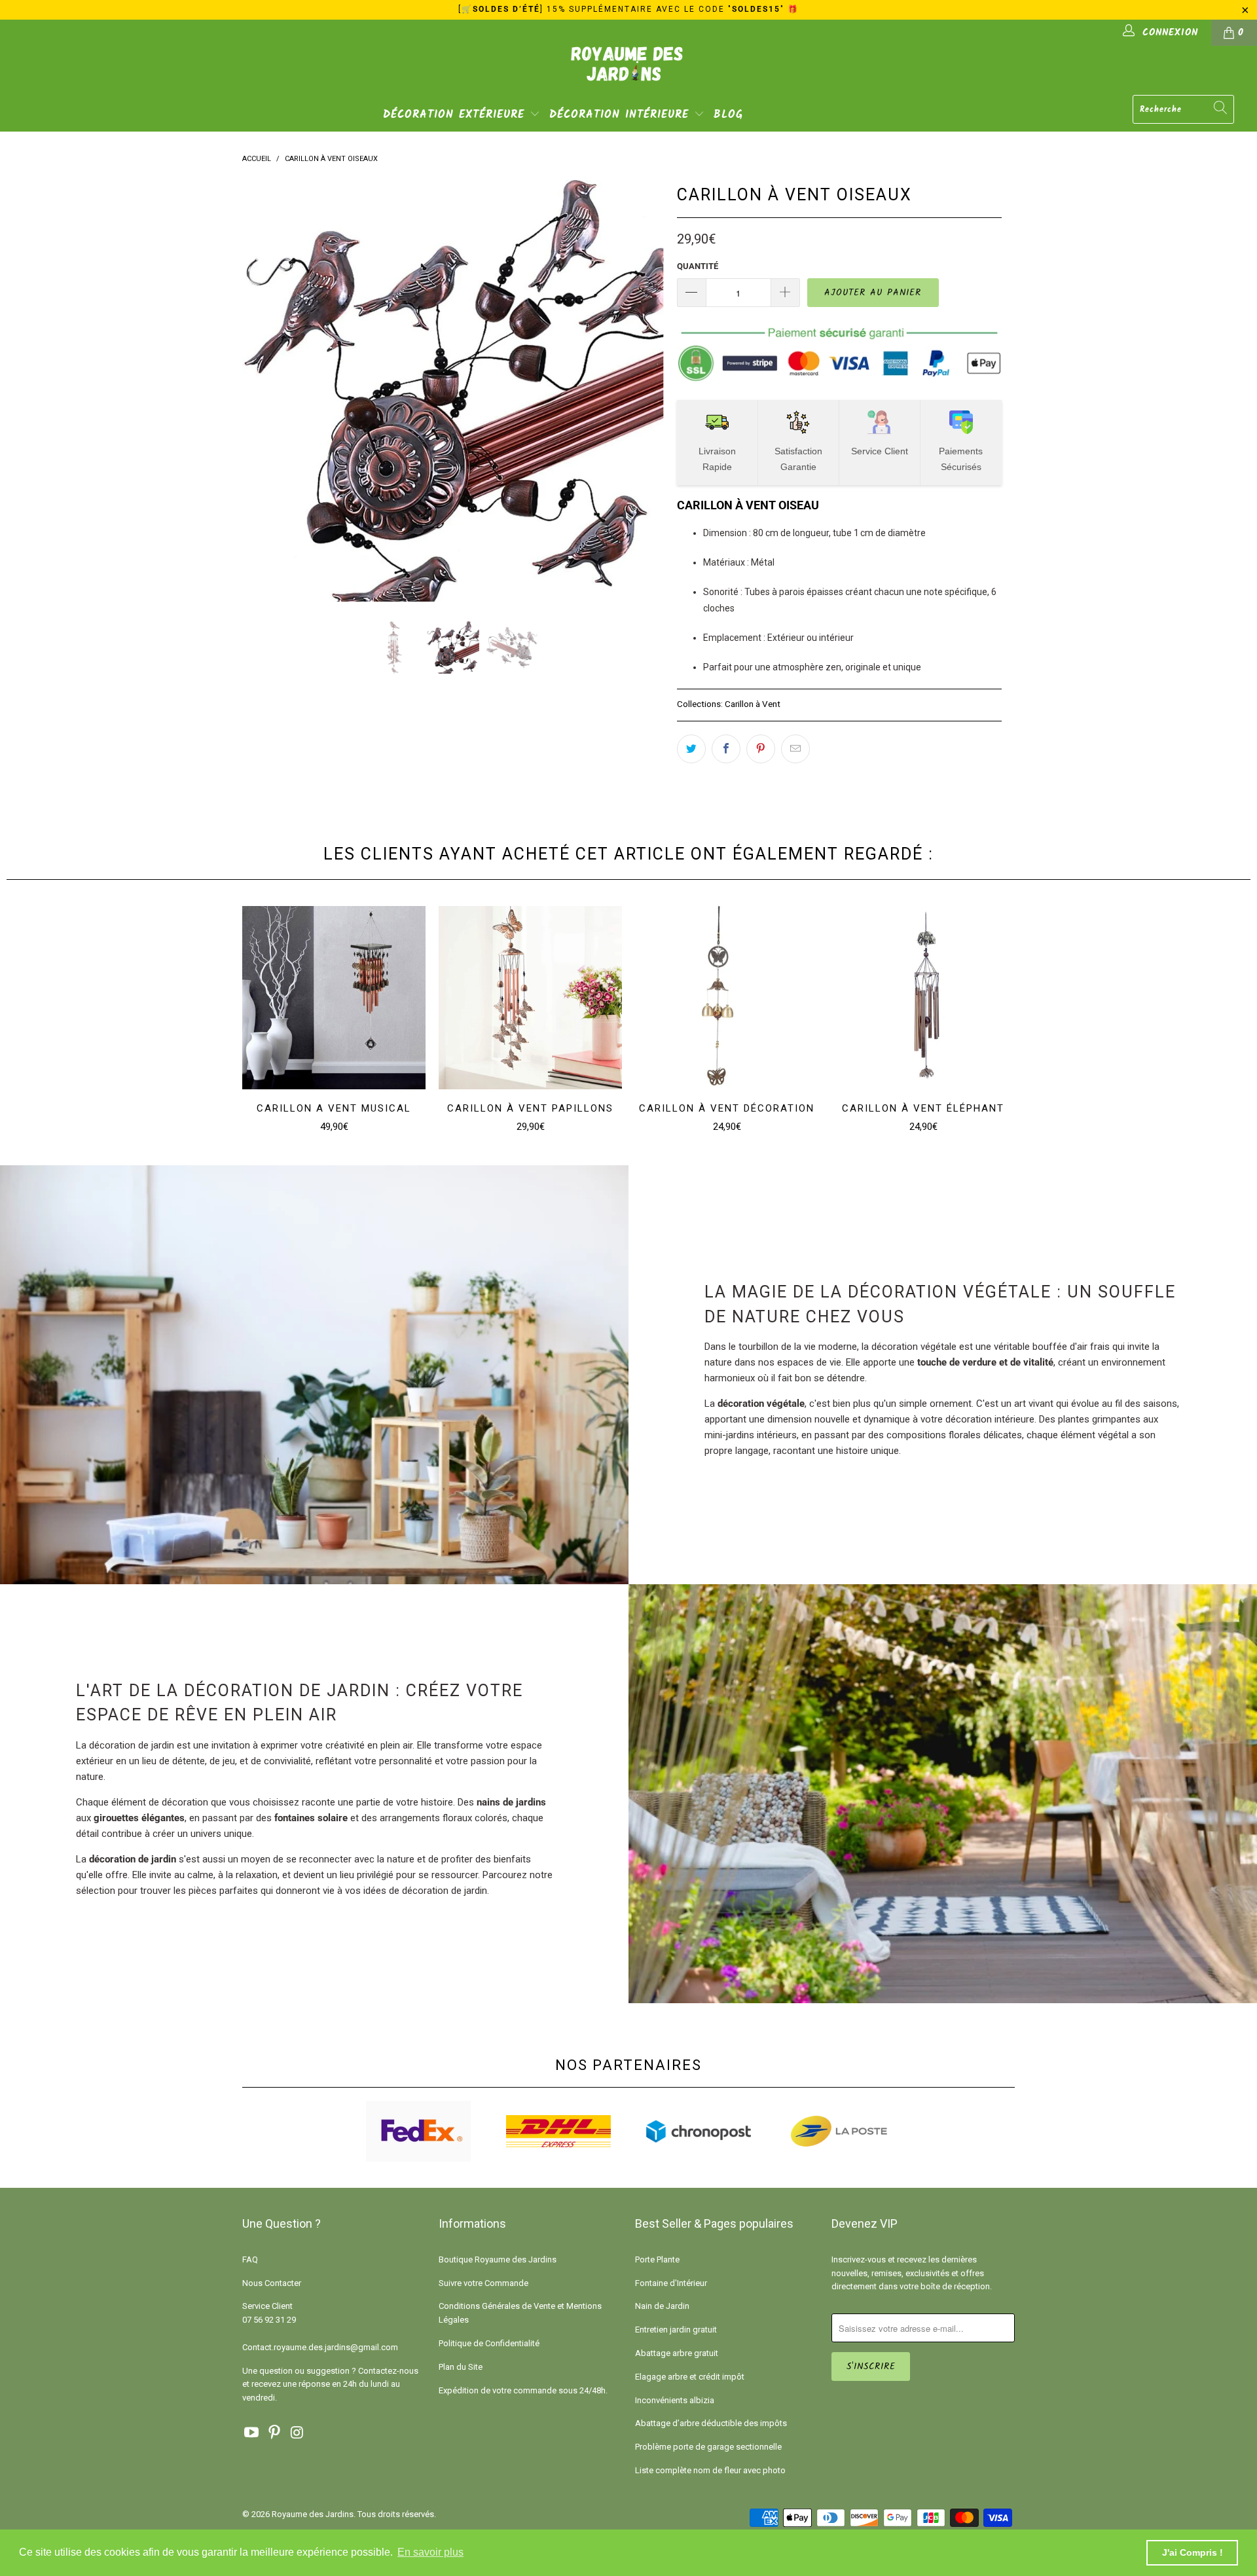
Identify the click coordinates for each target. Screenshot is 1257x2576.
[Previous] (265, 391)
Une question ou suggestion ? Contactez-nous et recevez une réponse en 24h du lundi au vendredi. (330, 2385)
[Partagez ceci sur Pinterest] (761, 749)
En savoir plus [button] (430, 2552)
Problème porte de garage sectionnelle (708, 2447)
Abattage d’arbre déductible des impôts (711, 2423)
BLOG (728, 115)
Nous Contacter (272, 2283)
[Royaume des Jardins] (628, 73)
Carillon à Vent (753, 704)
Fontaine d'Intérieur (671, 2283)
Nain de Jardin (662, 2306)
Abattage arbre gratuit (677, 2353)
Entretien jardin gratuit (676, 2330)
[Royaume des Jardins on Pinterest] (275, 2433)
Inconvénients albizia (675, 2400)
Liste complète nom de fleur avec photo (710, 2470)
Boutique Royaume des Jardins (498, 2259)
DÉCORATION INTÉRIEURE (622, 115)
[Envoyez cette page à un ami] (795, 749)
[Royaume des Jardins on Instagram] (297, 2433)
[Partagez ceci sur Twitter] (691, 749)
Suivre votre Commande (483, 2283)
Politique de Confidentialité (489, 2343)
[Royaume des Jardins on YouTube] (252, 2433)
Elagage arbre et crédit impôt (690, 2377)
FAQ (250, 2259)
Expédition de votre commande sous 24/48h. (523, 2390)
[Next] (641, 391)
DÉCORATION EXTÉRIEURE (456, 115)
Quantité (698, 266)
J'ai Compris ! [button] (1193, 2552)
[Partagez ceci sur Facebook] (726, 749)
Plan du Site (461, 2367)
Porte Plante (657, 2259)
